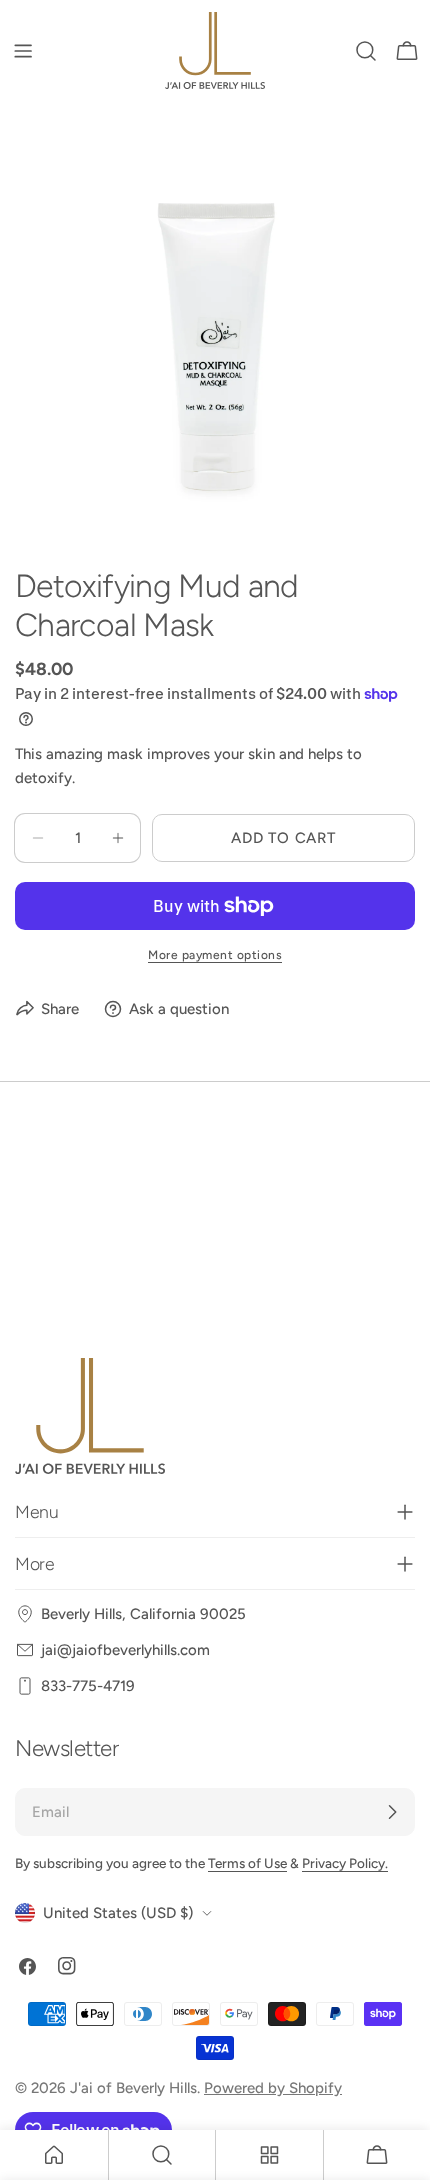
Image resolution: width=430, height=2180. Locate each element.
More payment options (215, 955)
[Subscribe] (392, 1812)
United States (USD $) (118, 1913)
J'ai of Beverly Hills (133, 2088)
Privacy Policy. (345, 1863)
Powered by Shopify (273, 2088)
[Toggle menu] (23, 51)
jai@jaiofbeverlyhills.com (125, 1650)
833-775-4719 (88, 1686)
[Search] (366, 51)
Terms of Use (247, 1863)
